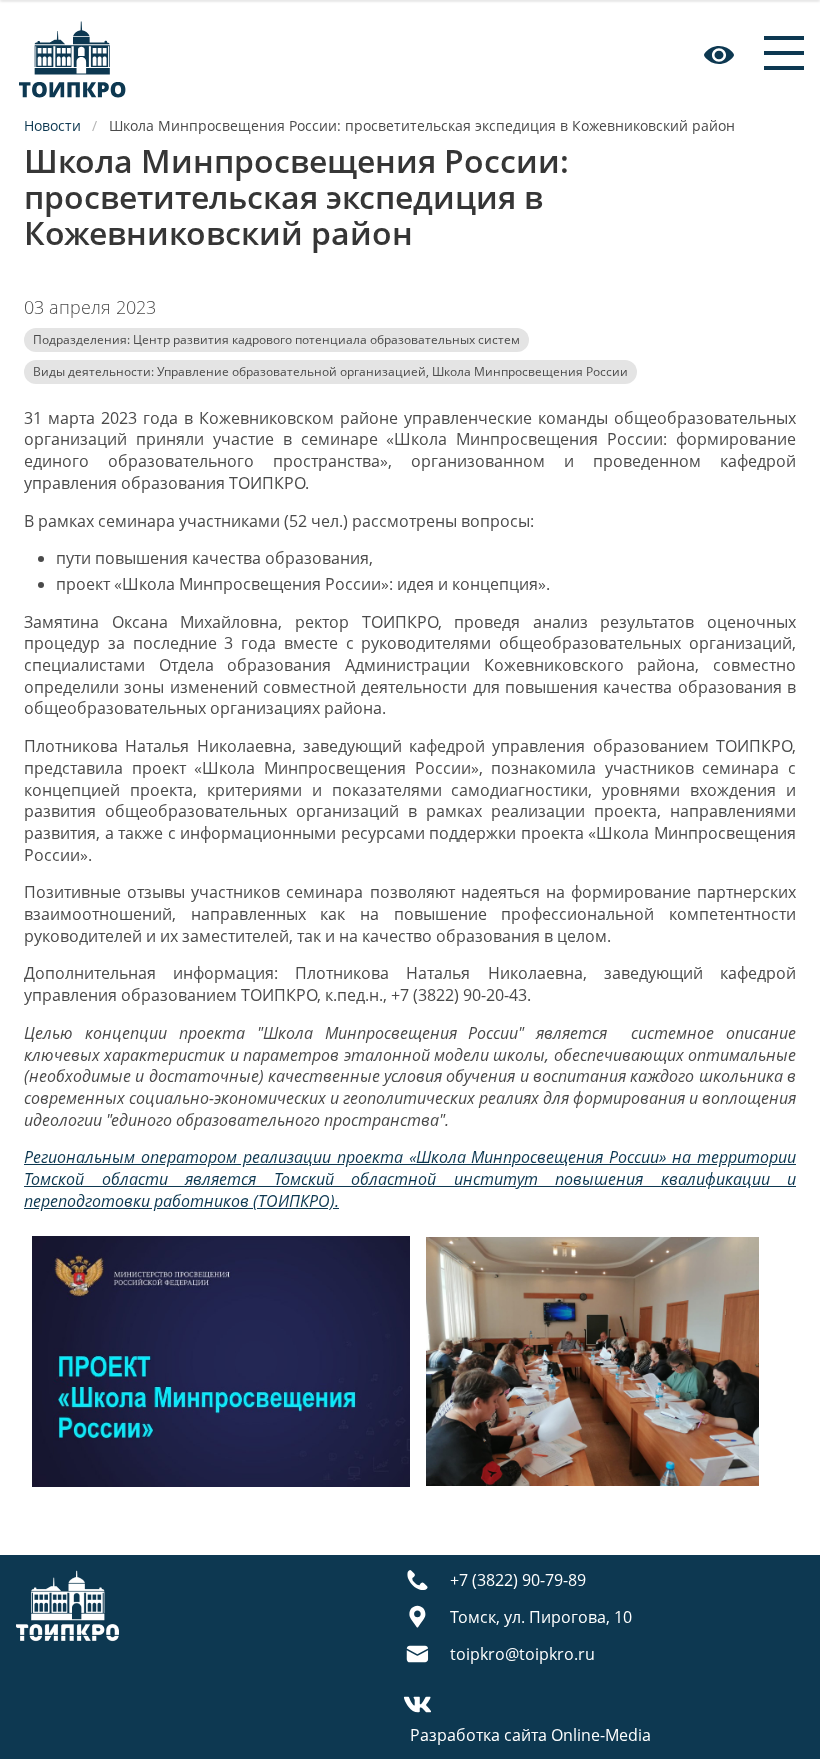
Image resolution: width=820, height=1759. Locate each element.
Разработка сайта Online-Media (530, 1735)
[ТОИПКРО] (72, 54)
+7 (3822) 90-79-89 (518, 1580)
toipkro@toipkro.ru (522, 1654)
